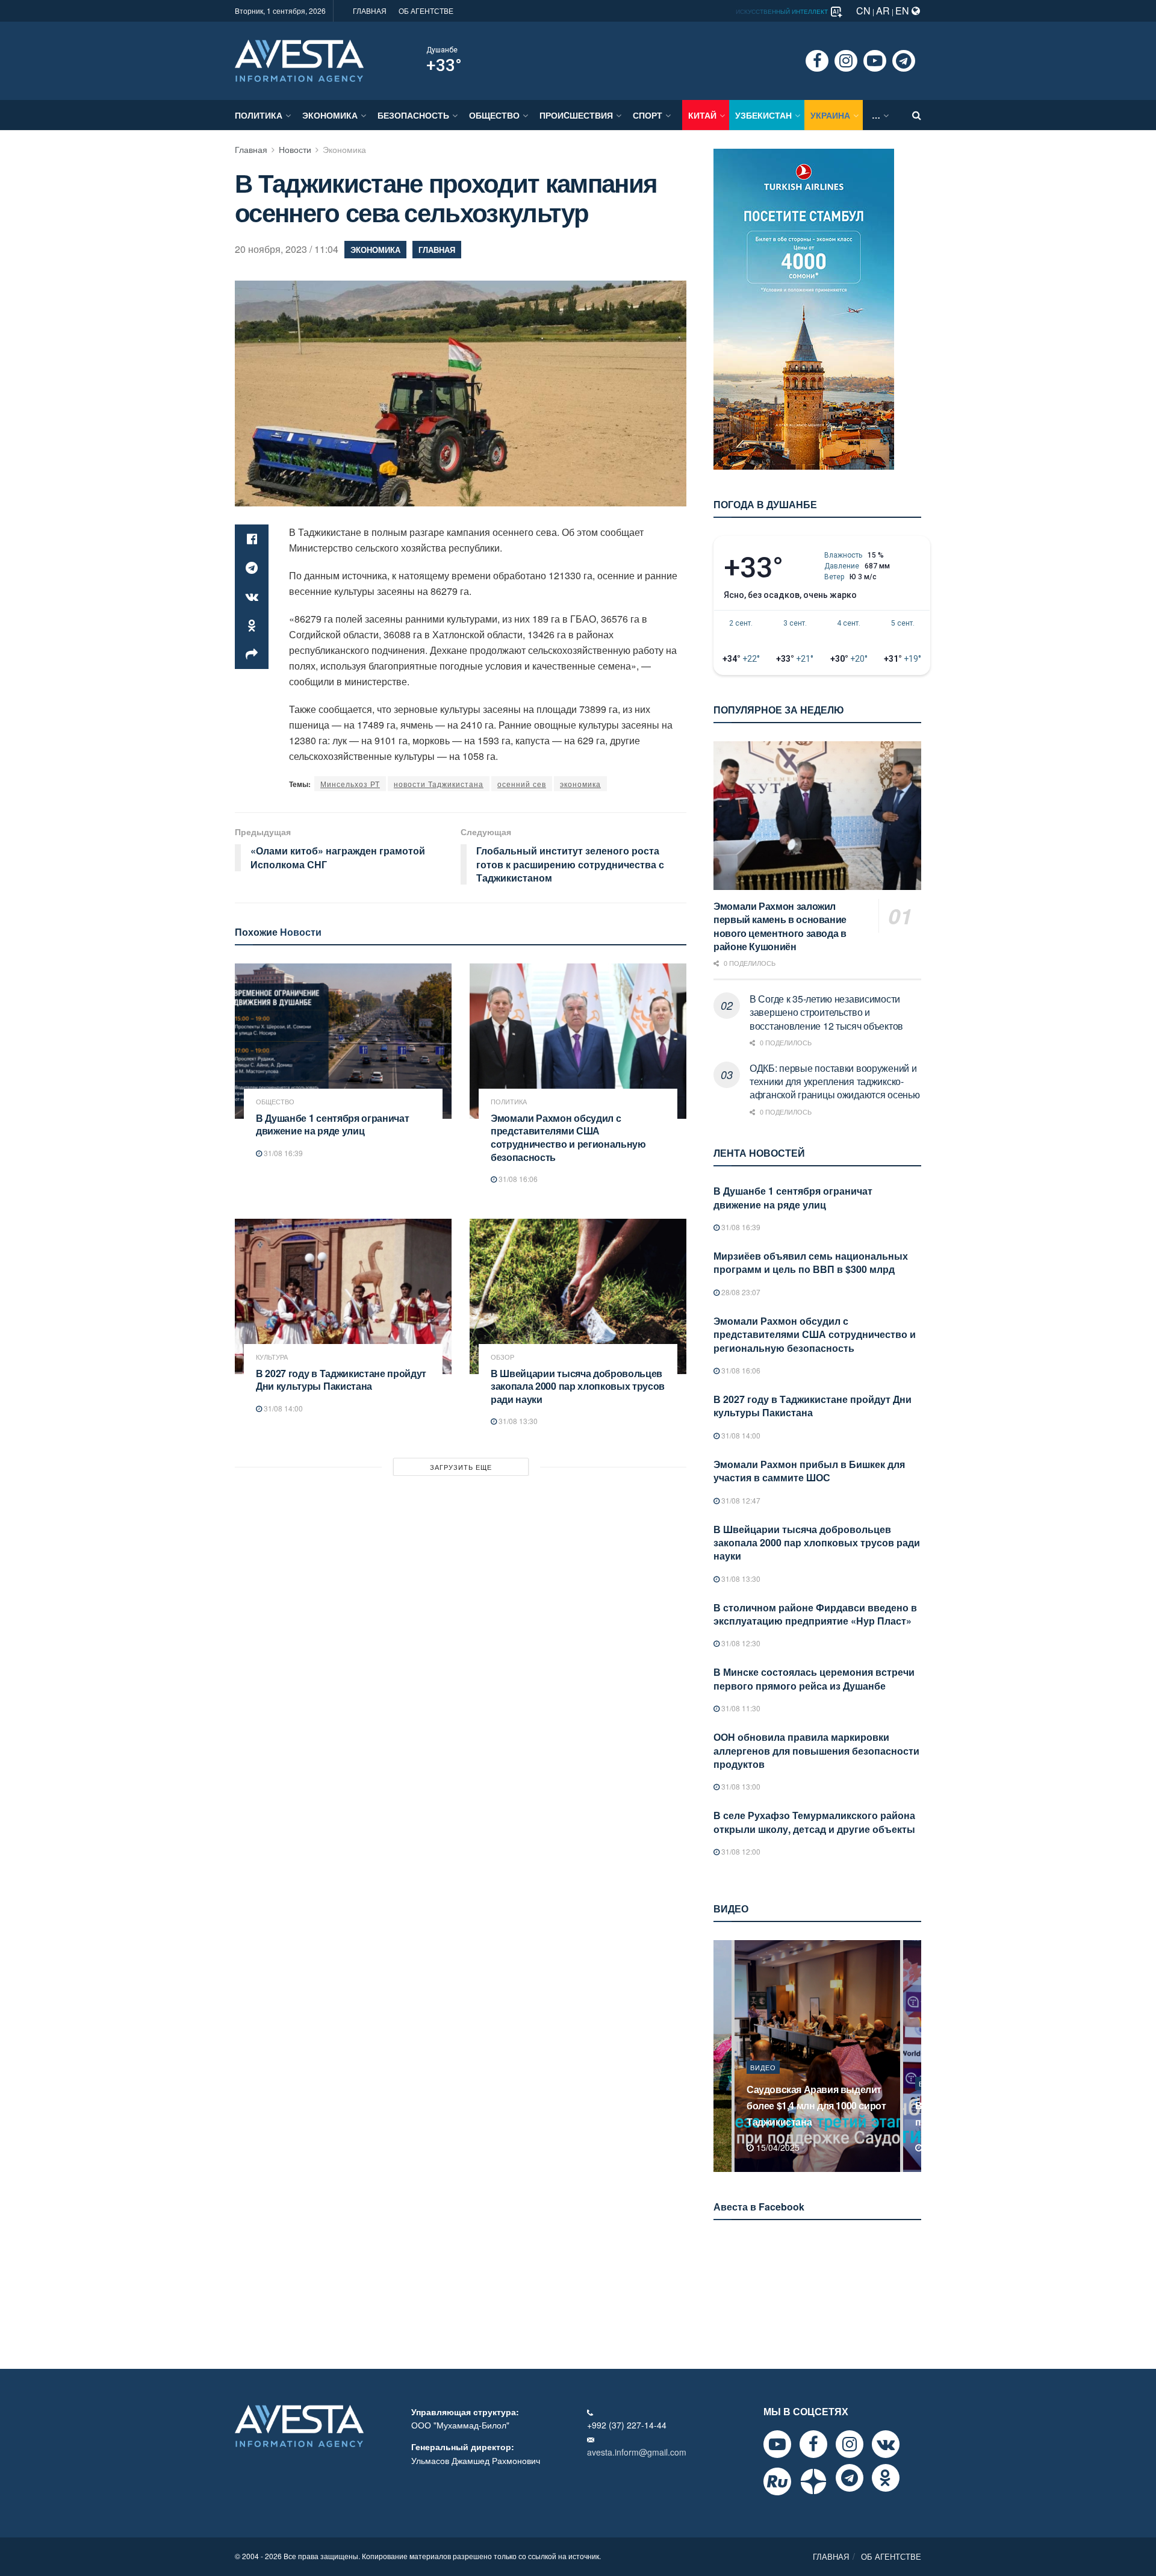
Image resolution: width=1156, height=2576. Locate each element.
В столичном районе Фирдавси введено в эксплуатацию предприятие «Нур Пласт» (815, 1614)
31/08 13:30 (517, 1421)
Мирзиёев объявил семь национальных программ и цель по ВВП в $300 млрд (811, 1262)
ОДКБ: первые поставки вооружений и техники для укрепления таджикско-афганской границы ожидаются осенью (834, 1081)
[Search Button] (917, 115)
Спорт (648, 115)
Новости (295, 149)
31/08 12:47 (740, 1500)
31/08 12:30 (740, 1643)
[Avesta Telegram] (850, 2478)
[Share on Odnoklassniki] (252, 626)
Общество (494, 115)
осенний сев (522, 784)
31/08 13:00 (740, 1786)
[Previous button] (721, 2056)
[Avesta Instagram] (850, 2444)
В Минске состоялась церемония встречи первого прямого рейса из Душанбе (814, 1678)
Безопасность (413, 115)
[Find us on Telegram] (904, 61)
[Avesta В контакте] (886, 2444)
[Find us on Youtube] (875, 61)
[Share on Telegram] (252, 568)
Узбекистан (763, 115)
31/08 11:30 (740, 1708)
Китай (702, 115)
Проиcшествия (576, 115)
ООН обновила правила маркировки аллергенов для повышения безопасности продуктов (816, 1750)
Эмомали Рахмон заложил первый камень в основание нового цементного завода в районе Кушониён (780, 926)
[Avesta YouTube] (777, 2444)
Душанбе (442, 50)
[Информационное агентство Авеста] (299, 60)
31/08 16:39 (282, 1153)
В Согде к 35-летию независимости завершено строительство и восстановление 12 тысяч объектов (826, 1012)
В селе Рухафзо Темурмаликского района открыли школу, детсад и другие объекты (814, 1822)
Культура (272, 1357)
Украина (830, 115)
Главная (251, 149)
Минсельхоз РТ (350, 784)
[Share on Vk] (252, 597)
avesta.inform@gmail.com (637, 2452)
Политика (259, 115)
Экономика (330, 115)
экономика (580, 784)
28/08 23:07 (740, 1292)
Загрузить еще (461, 1467)
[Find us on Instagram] (846, 61)
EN (903, 11)
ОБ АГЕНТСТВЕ (426, 11)
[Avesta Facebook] (813, 2444)
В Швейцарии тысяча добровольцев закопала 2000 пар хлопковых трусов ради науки (578, 1386)
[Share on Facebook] (252, 539)
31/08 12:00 (740, 1851)
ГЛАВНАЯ (370, 11)
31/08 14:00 (282, 1408)
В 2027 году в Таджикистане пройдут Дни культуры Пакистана (341, 1380)
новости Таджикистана (439, 784)
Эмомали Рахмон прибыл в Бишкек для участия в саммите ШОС (809, 1471)
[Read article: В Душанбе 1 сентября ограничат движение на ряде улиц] (343, 1041)
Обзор (502, 1357)
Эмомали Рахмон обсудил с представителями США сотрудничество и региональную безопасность (568, 1137)
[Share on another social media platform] (252, 655)
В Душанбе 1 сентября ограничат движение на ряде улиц (332, 1125)
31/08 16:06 (517, 1179)
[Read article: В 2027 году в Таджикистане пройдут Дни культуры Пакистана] (343, 1296)
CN (863, 11)
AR (883, 11)
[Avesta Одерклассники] (886, 2478)
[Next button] (913, 2056)
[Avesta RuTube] (777, 2481)
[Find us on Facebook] (817, 61)
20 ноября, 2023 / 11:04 (287, 249)
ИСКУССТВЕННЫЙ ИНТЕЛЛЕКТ (783, 11)
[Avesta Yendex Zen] (813, 2481)
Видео (763, 2083)
